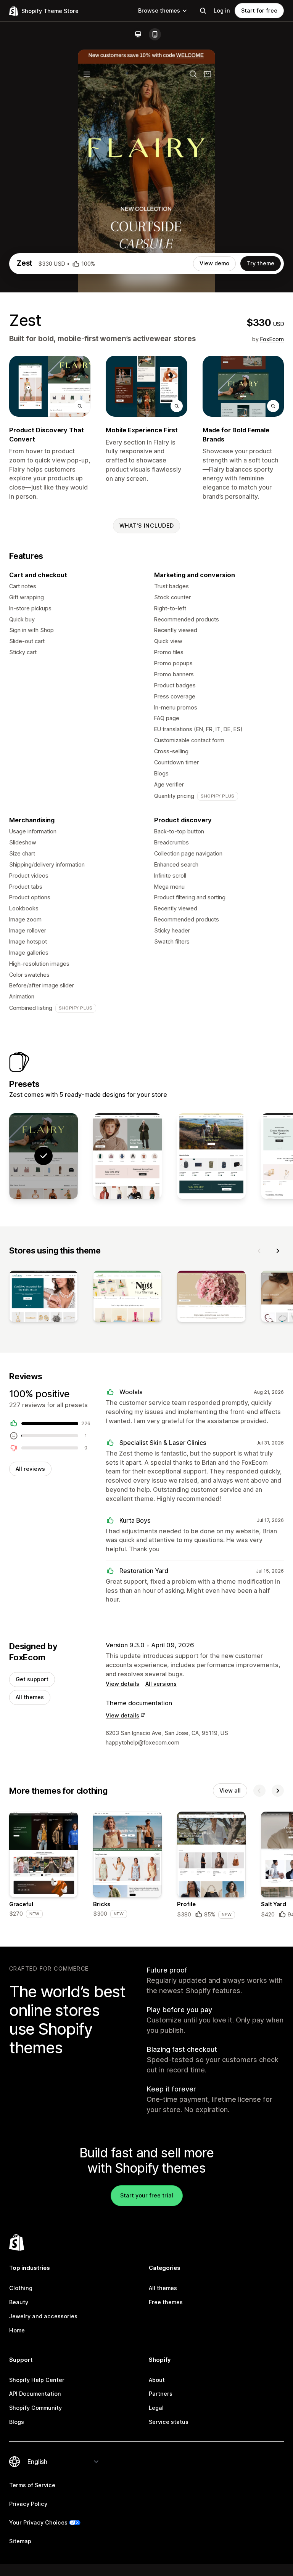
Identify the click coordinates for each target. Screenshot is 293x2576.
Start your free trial (147, 2195)
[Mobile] (155, 34)
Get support (32, 1679)
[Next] (278, 1251)
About (157, 2380)
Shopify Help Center (37, 2380)
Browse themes (159, 10)
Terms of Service (32, 2485)
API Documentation (35, 2394)
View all (230, 1790)
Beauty (19, 2302)
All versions (161, 1684)
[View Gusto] (211, 1156)
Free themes (166, 2302)
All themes (30, 1697)
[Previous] (259, 1251)
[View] (43, 1298)
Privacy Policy (28, 2504)
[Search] (203, 11)
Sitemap (20, 2541)
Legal (156, 2408)
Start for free (259, 10)
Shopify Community (35, 2408)
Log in (222, 10)
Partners (161, 2394)
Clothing (21, 2288)
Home (17, 2330)
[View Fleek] (127, 1156)
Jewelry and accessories (43, 2316)
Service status (169, 2422)
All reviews (30, 1469)
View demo (214, 263)
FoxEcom (272, 339)
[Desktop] (138, 34)
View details (122, 1684)
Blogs (17, 2422)
